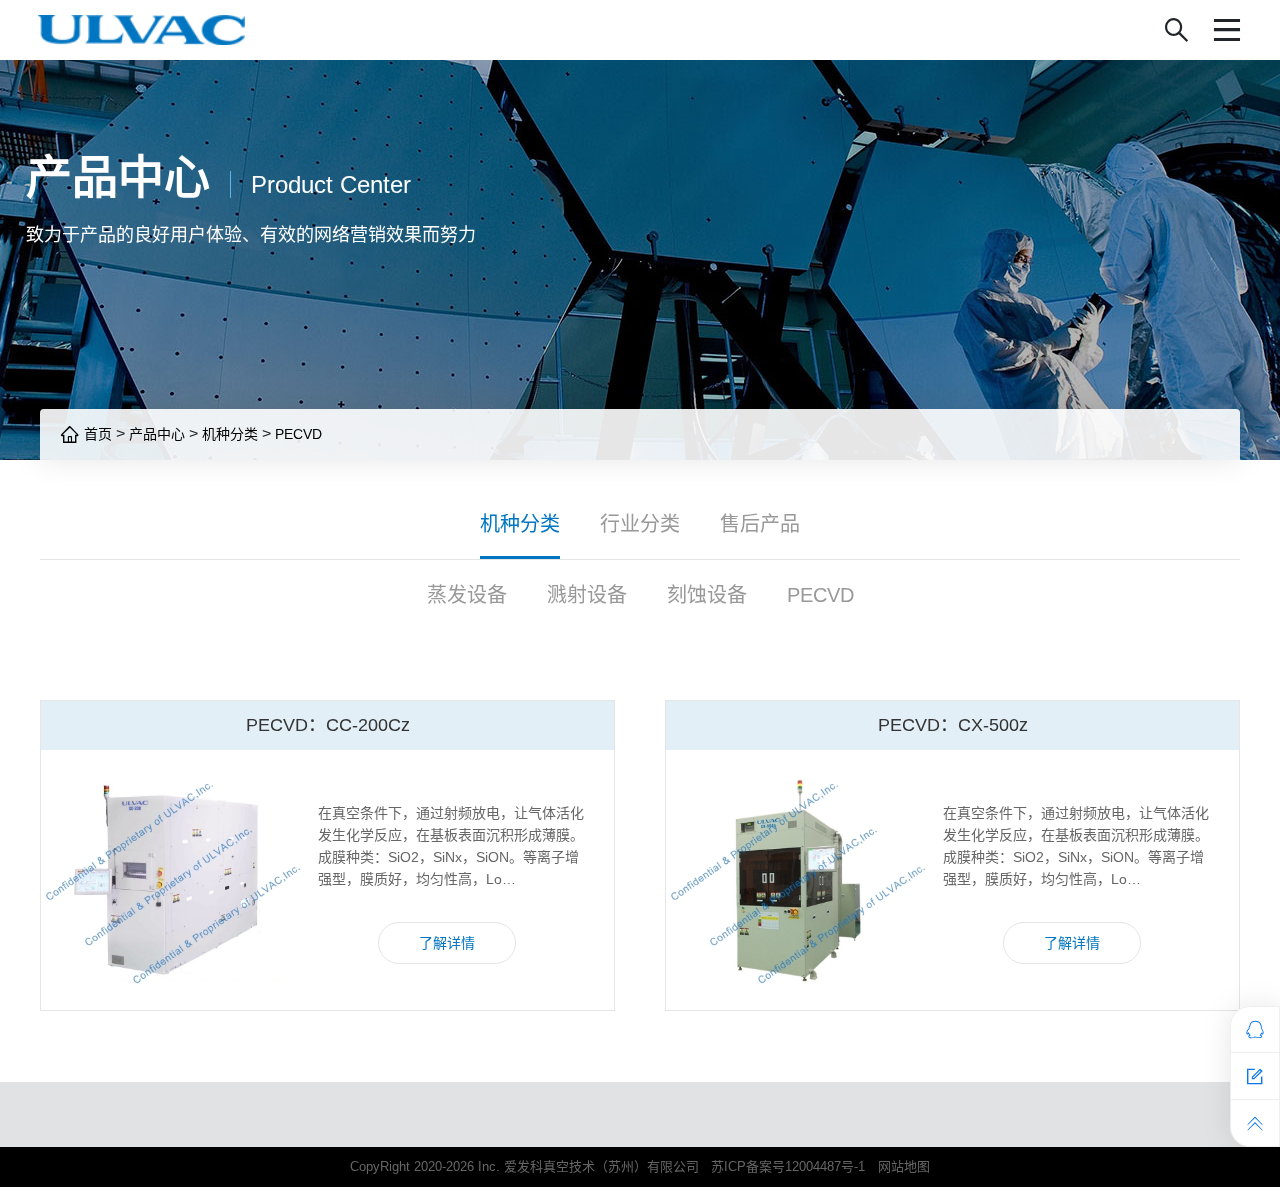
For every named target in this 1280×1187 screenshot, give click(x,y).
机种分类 (230, 434)
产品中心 (157, 434)
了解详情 (447, 943)
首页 (96, 434)
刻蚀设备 (707, 595)
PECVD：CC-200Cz (328, 725)
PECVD (298, 434)
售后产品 (760, 524)
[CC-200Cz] (171, 880)
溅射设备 (587, 595)
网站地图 (904, 1166)
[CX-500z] (796, 880)
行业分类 (640, 524)
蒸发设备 (467, 595)
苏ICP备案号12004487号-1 (788, 1166)
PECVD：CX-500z (953, 725)
